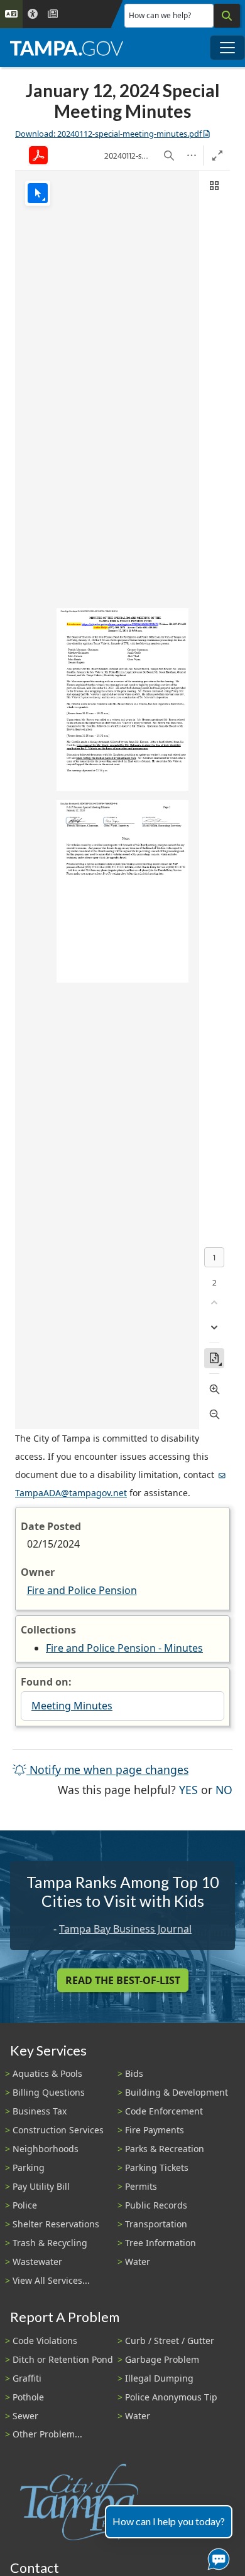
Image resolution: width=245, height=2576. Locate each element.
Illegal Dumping (159, 2378)
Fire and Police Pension (82, 1590)
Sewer (25, 2416)
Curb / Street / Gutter (170, 2341)
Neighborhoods (46, 2149)
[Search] (227, 16)
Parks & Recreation (165, 2149)
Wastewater (37, 2262)
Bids (134, 2073)
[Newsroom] (53, 14)
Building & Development (177, 2092)
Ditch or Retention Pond (63, 2359)
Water (138, 2262)
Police (25, 2205)
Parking (29, 2167)
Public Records (156, 2205)
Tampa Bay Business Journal (125, 1929)
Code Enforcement (164, 2111)
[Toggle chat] (216, 2557)
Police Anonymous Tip (171, 2397)
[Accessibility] (33, 14)
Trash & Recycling (50, 2243)
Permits (141, 2186)
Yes (188, 1789)
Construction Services (58, 2130)
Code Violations (45, 2341)
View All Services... (51, 2280)
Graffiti (27, 2378)
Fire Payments (155, 2130)
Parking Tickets (157, 2167)
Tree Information (161, 2243)
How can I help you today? (169, 2521)
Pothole (28, 2397)
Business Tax (40, 2111)
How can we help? (160, 15)
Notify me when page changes (107, 1770)
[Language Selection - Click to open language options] (11, 14)
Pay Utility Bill (41, 2186)
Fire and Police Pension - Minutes (124, 1648)
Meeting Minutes (72, 1706)
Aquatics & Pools (47, 2073)
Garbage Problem (162, 2359)
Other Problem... (47, 2434)
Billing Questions (49, 2092)
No (224, 1789)
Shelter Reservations (56, 2224)
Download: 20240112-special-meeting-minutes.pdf (108, 134)
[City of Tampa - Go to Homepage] (67, 48)
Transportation (156, 2224)
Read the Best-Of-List (123, 1980)
